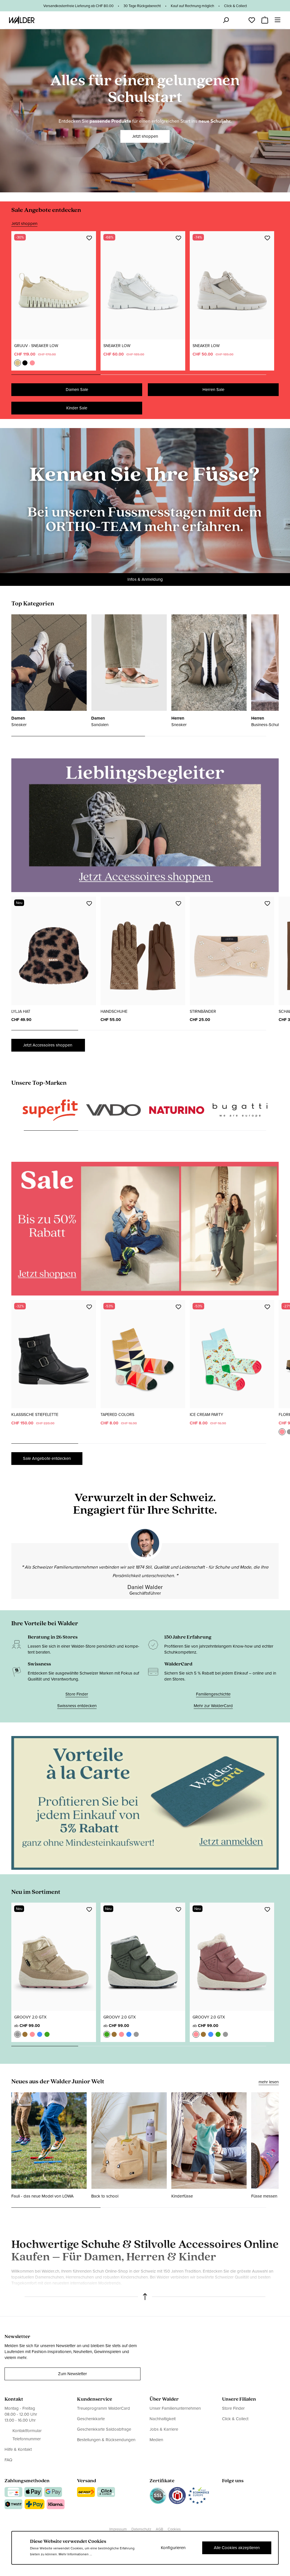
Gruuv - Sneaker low (36, 346)
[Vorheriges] (18, 1145)
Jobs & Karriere (164, 2443)
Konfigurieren (173, 2548)
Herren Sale (213, 390)
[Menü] (278, 20)
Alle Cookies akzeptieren (237, 2548)
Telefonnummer (27, 2453)
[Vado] (50, 1120)
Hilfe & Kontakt (18, 2463)
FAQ (8, 2474)
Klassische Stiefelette (35, 1429)
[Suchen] (226, 20)
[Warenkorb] (265, 18)
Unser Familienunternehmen (175, 2422)
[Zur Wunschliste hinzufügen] (89, 238)
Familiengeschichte (213, 1708)
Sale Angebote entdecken (47, 1472)
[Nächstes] (272, 1145)
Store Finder (77, 1708)
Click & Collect (235, 2433)
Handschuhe (114, 1012)
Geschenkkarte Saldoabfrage (104, 2443)
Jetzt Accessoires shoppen (48, 1045)
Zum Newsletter (72, 2388)
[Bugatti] (177, 1121)
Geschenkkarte (91, 2433)
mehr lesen (269, 2096)
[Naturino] (114, 1118)
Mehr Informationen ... (75, 2554)
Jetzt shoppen (145, 131)
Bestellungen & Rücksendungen (106, 2454)
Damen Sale (77, 390)
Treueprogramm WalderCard (104, 2422)
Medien (156, 2454)
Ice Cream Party (206, 1429)
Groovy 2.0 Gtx (30, 2031)
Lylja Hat (21, 1012)
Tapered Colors (117, 1429)
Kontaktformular (27, 2445)
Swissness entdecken (77, 1720)
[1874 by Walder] (240, 1137)
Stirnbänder (203, 1012)
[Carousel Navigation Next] (272, 375)
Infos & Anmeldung (145, 579)
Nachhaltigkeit (163, 2433)
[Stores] (213, 20)
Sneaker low (117, 346)
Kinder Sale (77, 408)
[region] (145, 305)
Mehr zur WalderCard (213, 1720)
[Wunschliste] (252, 18)
